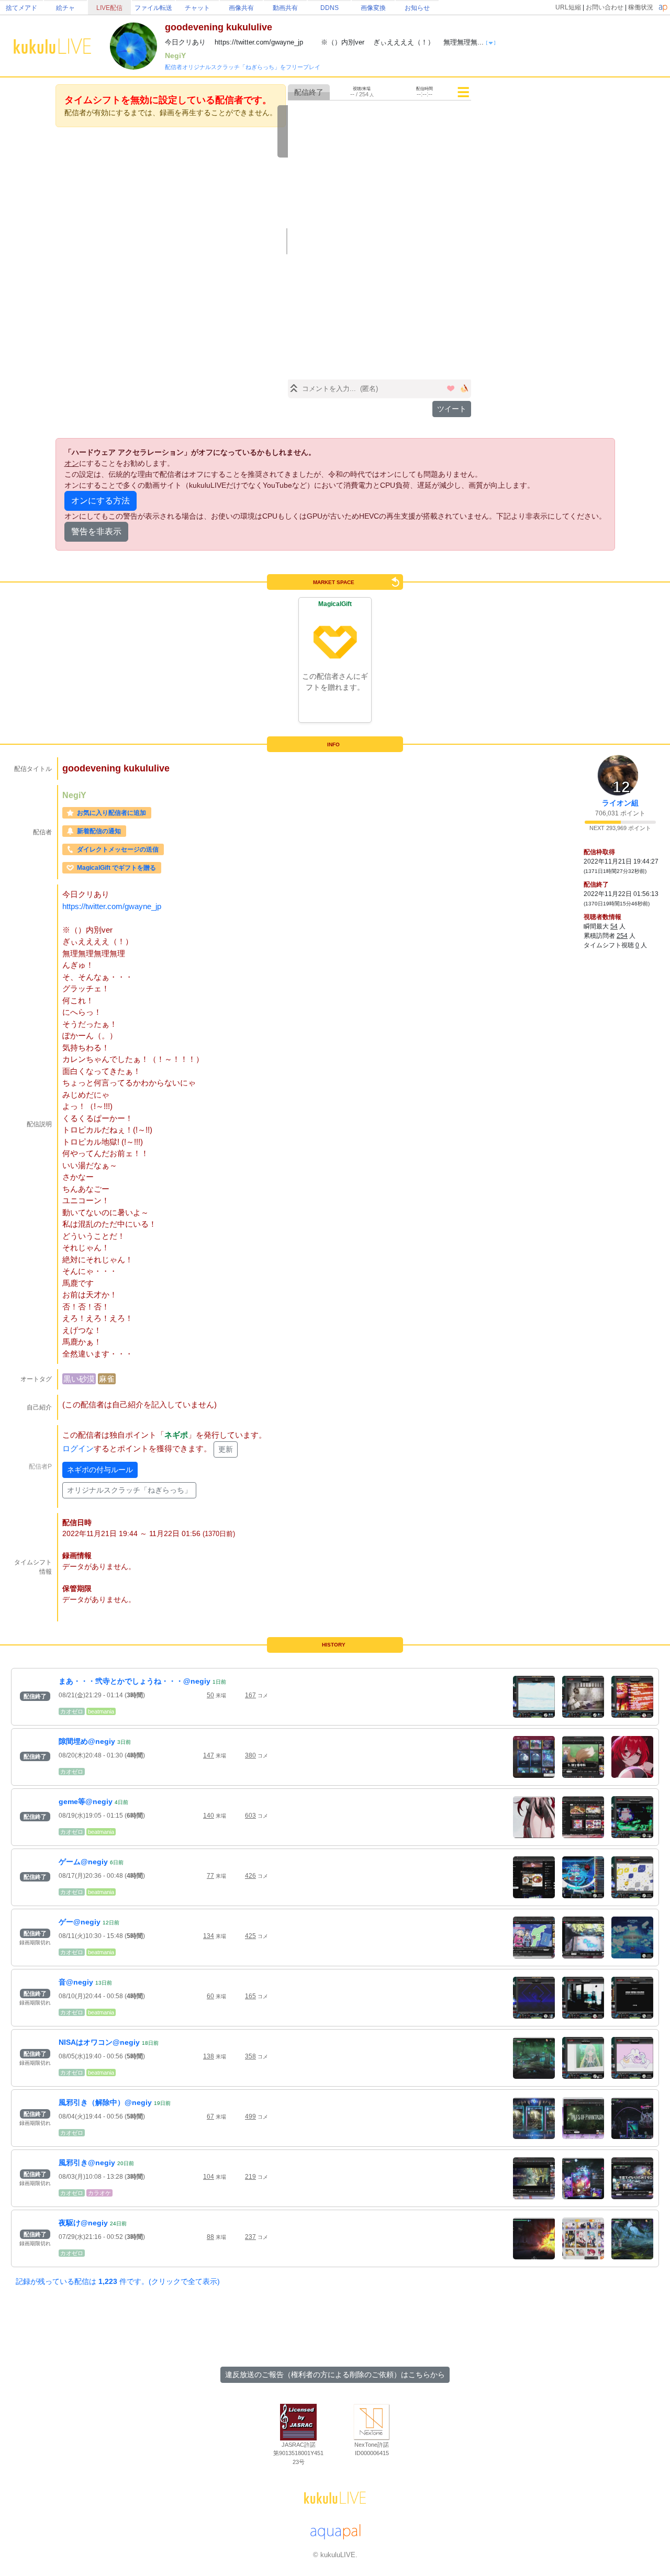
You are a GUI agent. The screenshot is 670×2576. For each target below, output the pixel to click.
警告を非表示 (96, 531)
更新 (226, 1449)
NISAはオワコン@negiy (99, 2042)
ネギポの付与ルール (100, 1470)
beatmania (101, 1711)
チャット (197, 8)
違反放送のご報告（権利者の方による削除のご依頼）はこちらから (335, 2375)
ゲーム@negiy (83, 1862)
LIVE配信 (109, 8)
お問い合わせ (605, 7)
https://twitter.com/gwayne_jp (112, 906)
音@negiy (76, 1982)
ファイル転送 (153, 8)
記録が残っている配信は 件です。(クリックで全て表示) (118, 2281)
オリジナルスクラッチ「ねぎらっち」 (129, 1490)
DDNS (330, 8)
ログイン (78, 1448)
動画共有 (285, 8)
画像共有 (241, 8)
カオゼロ (72, 1711)
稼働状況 (641, 7)
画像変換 (373, 8)
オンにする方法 (100, 501)
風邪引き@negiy (87, 2163)
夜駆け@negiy (83, 2223)
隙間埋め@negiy (87, 1741)
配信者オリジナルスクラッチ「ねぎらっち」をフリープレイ (243, 67)
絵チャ (65, 8)
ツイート (452, 409)
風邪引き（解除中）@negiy (105, 2102)
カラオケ (99, 2193)
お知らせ (417, 8)
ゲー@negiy (80, 1922)
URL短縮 (568, 7)
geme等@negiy (86, 1801)
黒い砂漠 (79, 1379)
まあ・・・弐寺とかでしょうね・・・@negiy (135, 1681)
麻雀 (107, 1379)
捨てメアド (21, 8)
